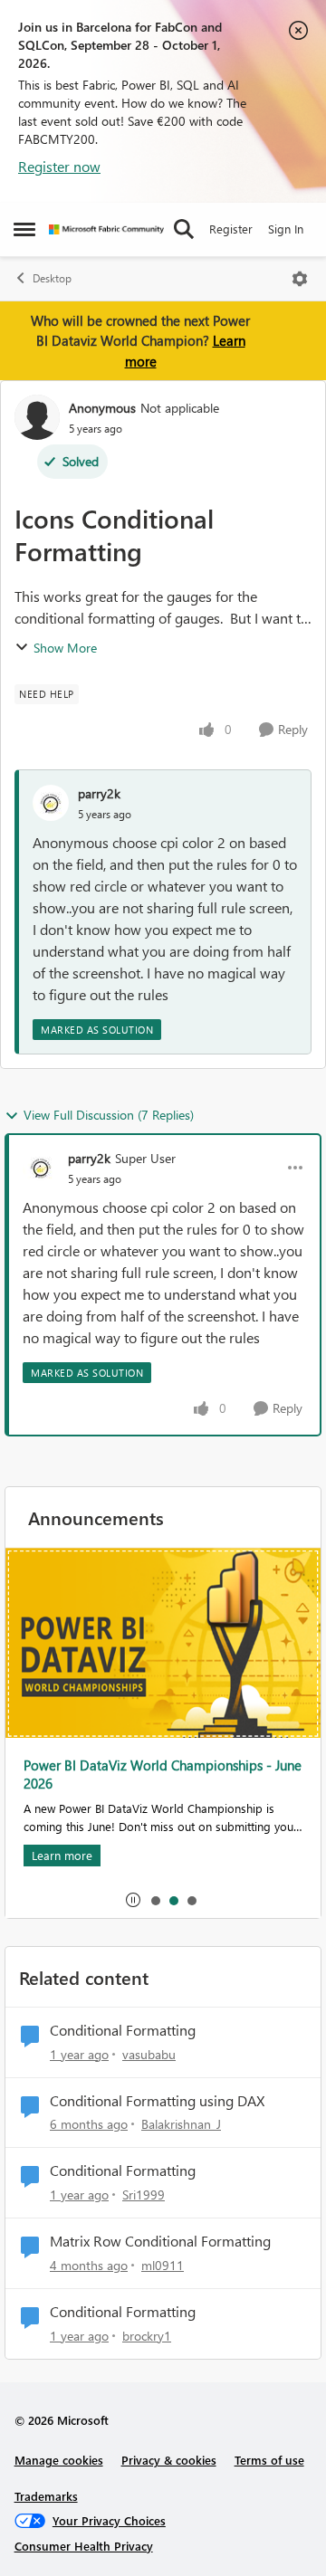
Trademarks (46, 2496)
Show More (65, 648)
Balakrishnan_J (181, 2124)
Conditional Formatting (123, 2030)
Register (231, 229)
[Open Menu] (300, 279)
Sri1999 (144, 2194)
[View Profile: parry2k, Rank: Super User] (41, 1168)
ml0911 (163, 2265)
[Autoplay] (133, 1900)
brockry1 (147, 2336)
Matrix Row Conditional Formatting (160, 2241)
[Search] (184, 229)
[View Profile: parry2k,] (51, 803)
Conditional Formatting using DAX (157, 2101)
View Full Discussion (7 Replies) (109, 1115)
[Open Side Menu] (24, 229)
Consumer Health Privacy (84, 2546)
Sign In (286, 229)
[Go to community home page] (106, 229)
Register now (59, 166)
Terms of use (269, 2460)
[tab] (155, 1900)
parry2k (99, 793)
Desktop (52, 278)
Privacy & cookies (169, 2460)
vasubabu (149, 2054)
